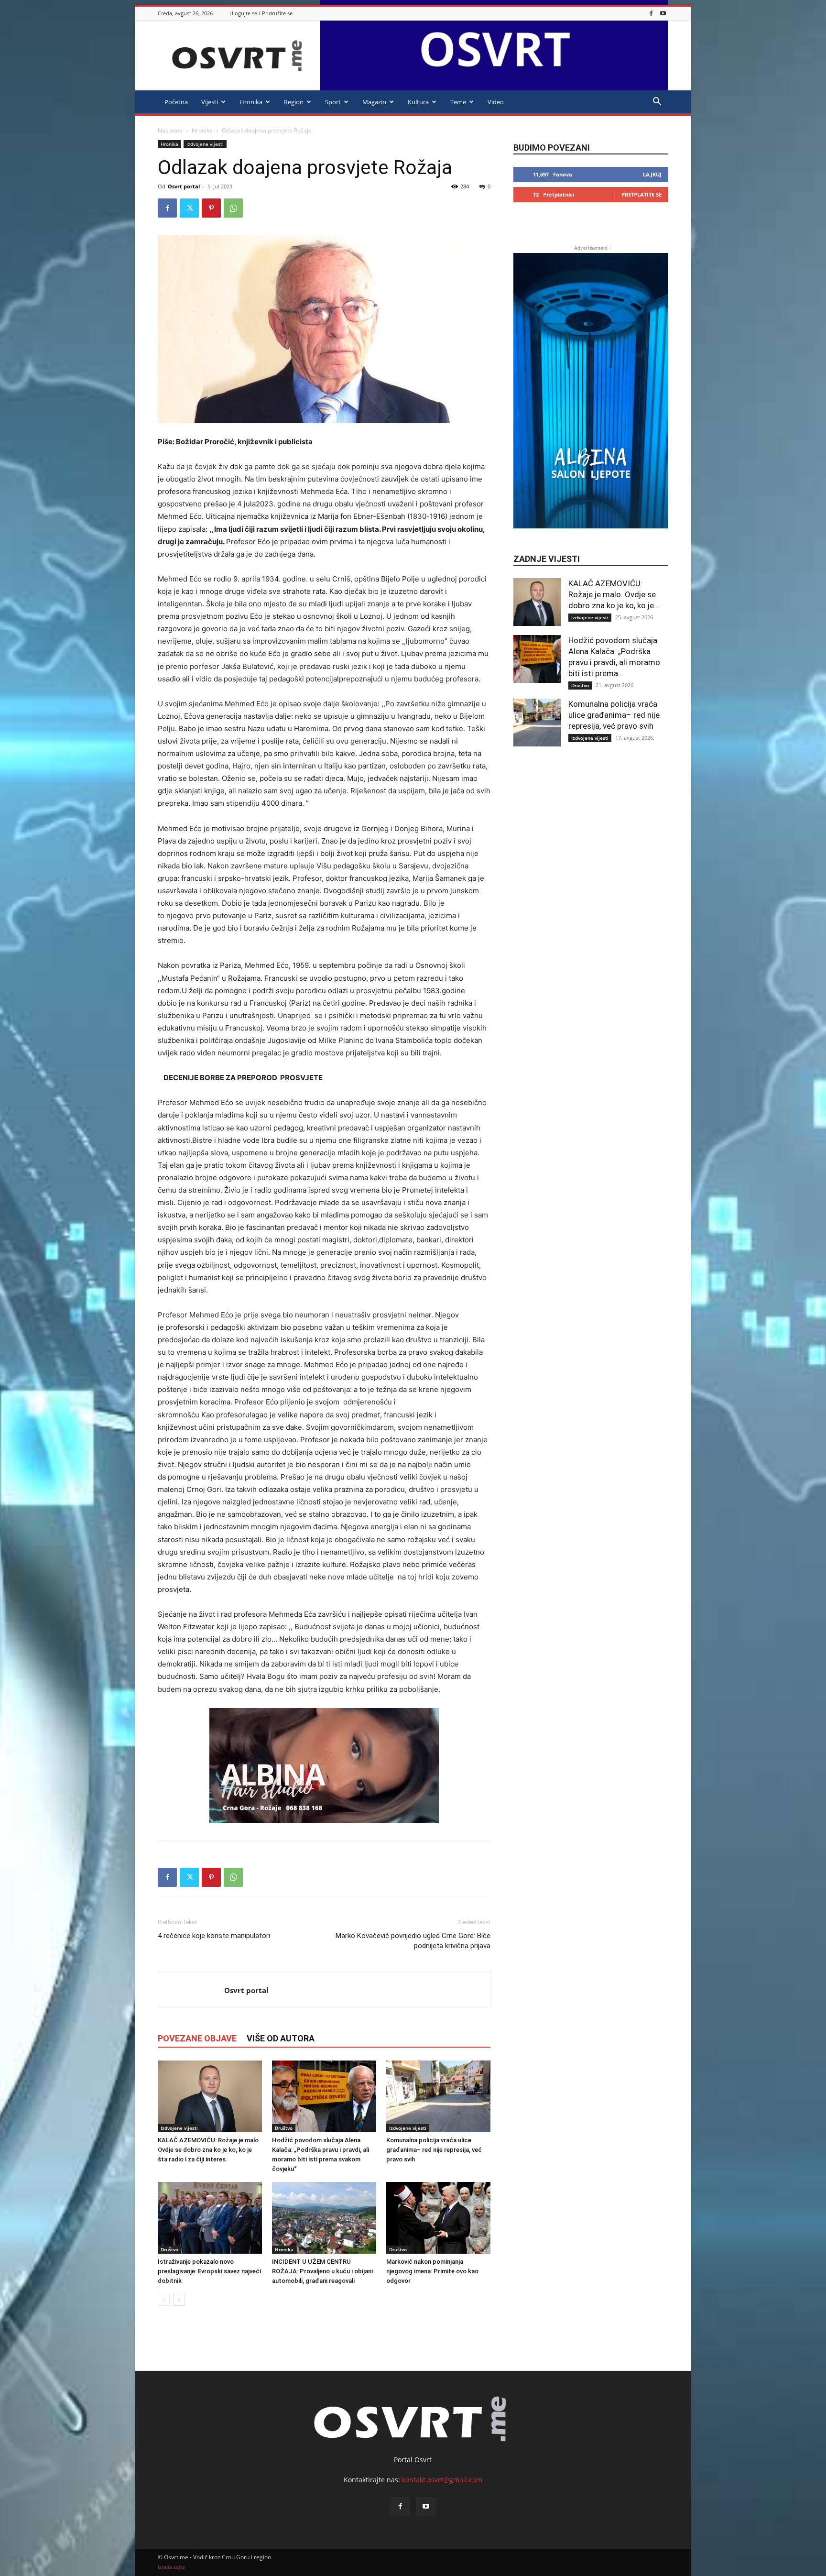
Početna (176, 102)
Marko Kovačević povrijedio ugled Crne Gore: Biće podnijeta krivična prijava (413, 1941)
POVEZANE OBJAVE (197, 2038)
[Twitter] (189, 208)
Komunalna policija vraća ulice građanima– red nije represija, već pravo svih (434, 2150)
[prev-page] (164, 2300)
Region (294, 102)
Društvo (284, 2128)
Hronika (251, 102)
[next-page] (179, 2300)
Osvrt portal (184, 186)
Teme (458, 102)
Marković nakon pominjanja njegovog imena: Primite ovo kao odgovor (432, 2271)
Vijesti (210, 102)
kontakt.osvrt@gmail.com (442, 2480)
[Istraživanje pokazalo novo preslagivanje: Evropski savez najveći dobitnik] (210, 2218)
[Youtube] (663, 13)
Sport (333, 102)
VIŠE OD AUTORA (281, 2038)
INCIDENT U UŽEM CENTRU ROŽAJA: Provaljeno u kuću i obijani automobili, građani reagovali (322, 2271)
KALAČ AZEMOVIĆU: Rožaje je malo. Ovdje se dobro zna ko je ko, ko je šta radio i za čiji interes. (209, 2150)
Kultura (418, 102)
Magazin (374, 102)
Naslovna (170, 130)
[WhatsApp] (233, 208)
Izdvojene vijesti (205, 144)
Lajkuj (652, 174)
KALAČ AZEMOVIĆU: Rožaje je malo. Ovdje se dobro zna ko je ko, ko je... (614, 594)
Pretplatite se (641, 194)
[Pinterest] (211, 208)
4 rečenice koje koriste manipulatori (214, 1936)
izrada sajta (171, 2567)
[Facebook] (651, 13)
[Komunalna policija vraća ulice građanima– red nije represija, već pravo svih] (438, 2096)
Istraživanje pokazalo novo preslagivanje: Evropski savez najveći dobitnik (209, 2271)
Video (496, 102)
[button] (657, 103)
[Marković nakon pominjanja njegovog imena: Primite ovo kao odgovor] (438, 2218)
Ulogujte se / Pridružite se (261, 13)
